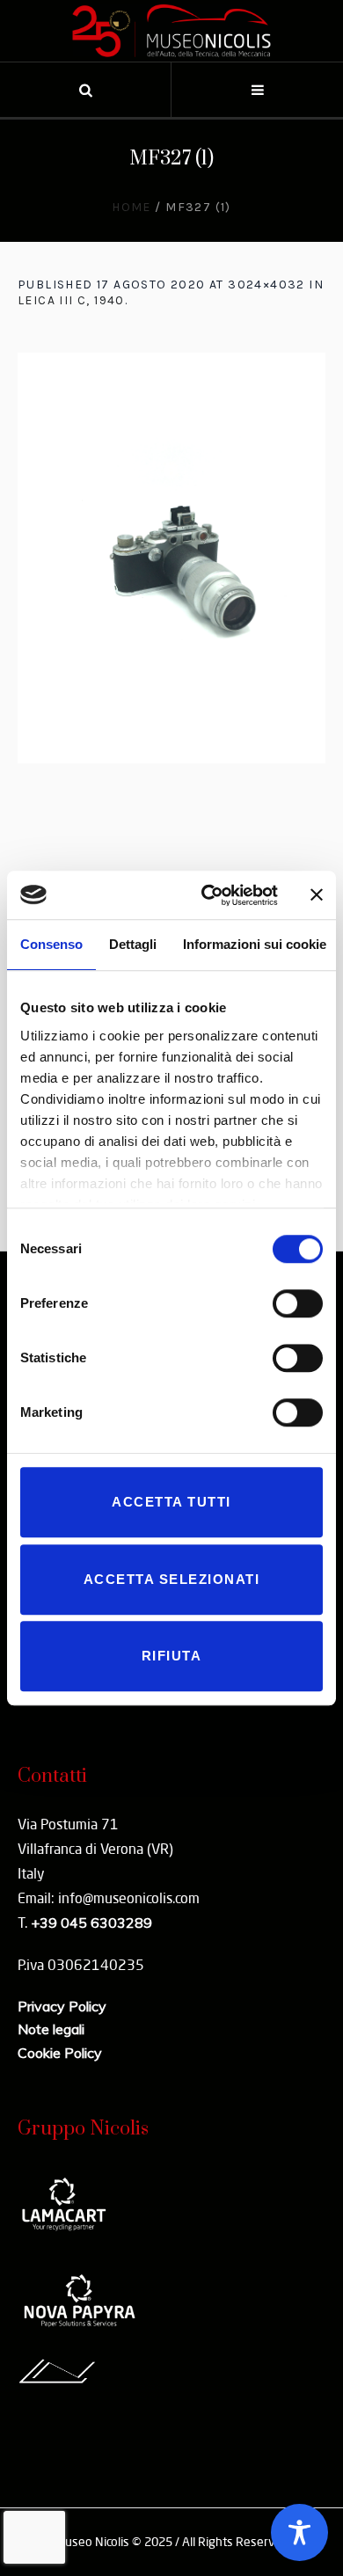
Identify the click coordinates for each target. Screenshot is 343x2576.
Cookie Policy (60, 2053)
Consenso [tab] (51, 944)
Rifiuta (172, 1656)
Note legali (51, 2029)
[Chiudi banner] (317, 895)
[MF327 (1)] (171, 558)
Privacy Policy (62, 2006)
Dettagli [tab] (133, 944)
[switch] (298, 1303)
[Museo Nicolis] (171, 31)
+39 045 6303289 (91, 1923)
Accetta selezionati (172, 1579)
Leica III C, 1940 (71, 300)
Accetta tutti (171, 1502)
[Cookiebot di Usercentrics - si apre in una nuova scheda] (208, 895)
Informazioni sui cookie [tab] (255, 944)
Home (131, 207)
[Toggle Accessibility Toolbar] (299, 2532)
